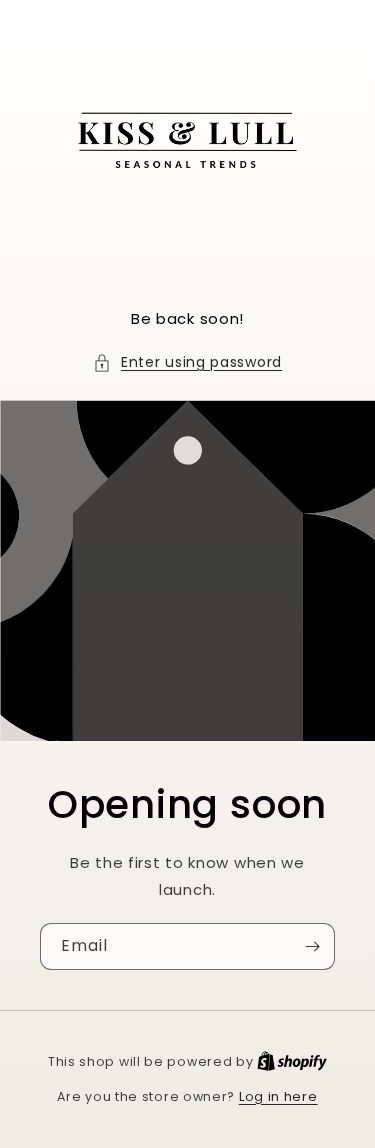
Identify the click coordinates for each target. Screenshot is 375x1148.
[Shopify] (292, 1061)
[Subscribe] (312, 946)
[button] (187, 362)
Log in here (278, 1096)
